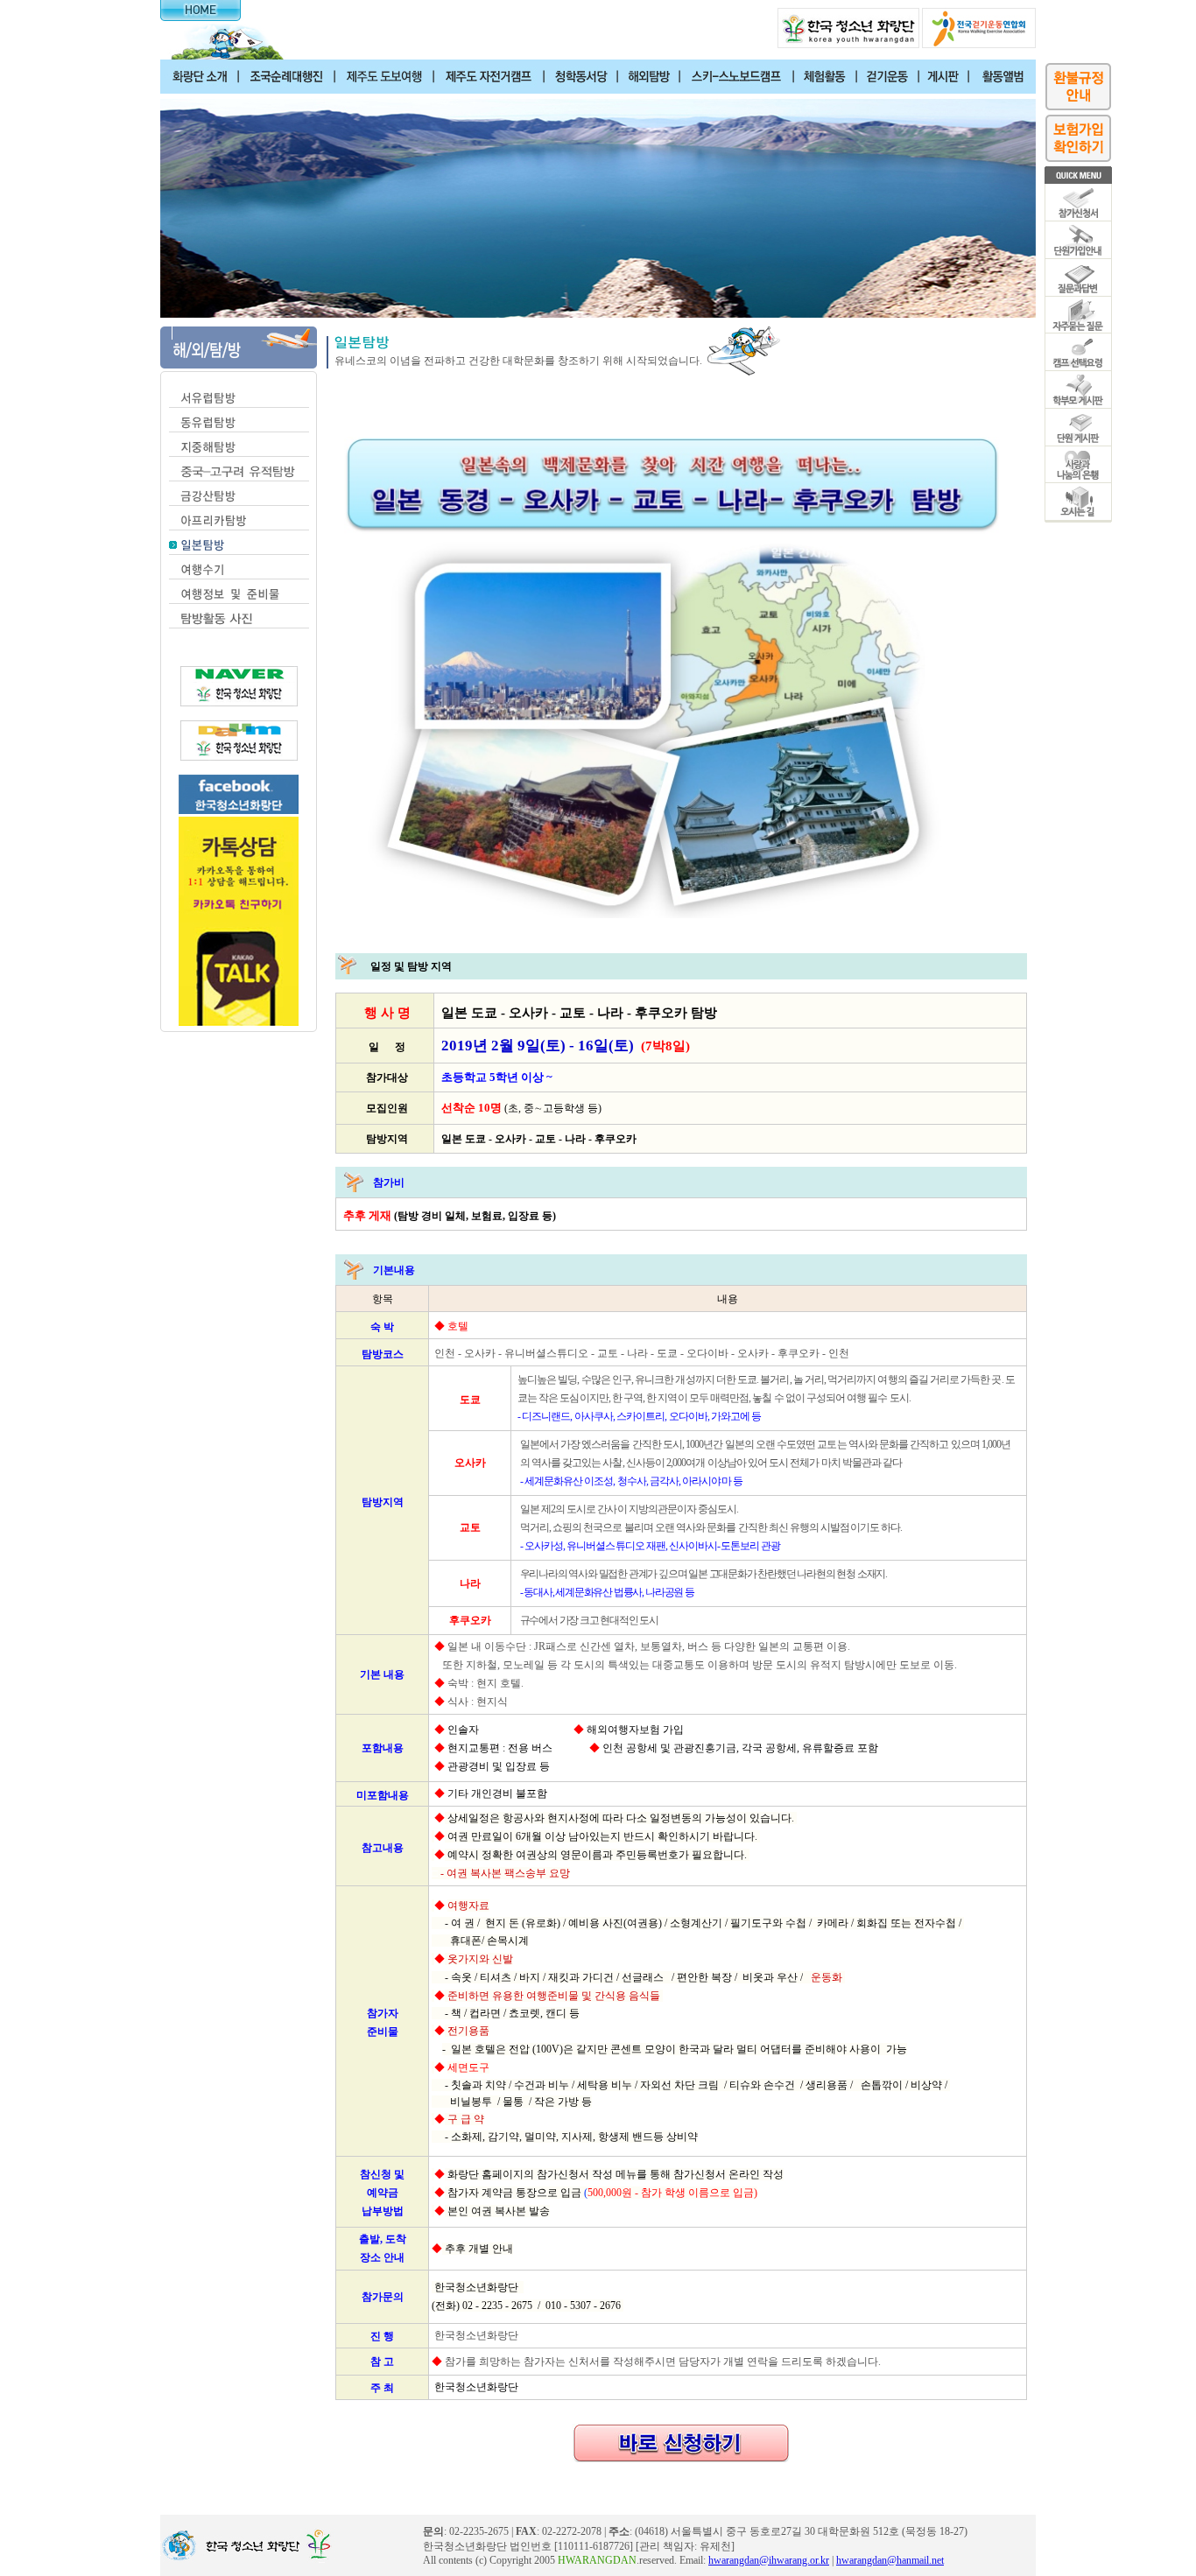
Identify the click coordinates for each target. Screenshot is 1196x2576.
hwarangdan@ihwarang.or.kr (769, 2560)
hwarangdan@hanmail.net (890, 2560)
